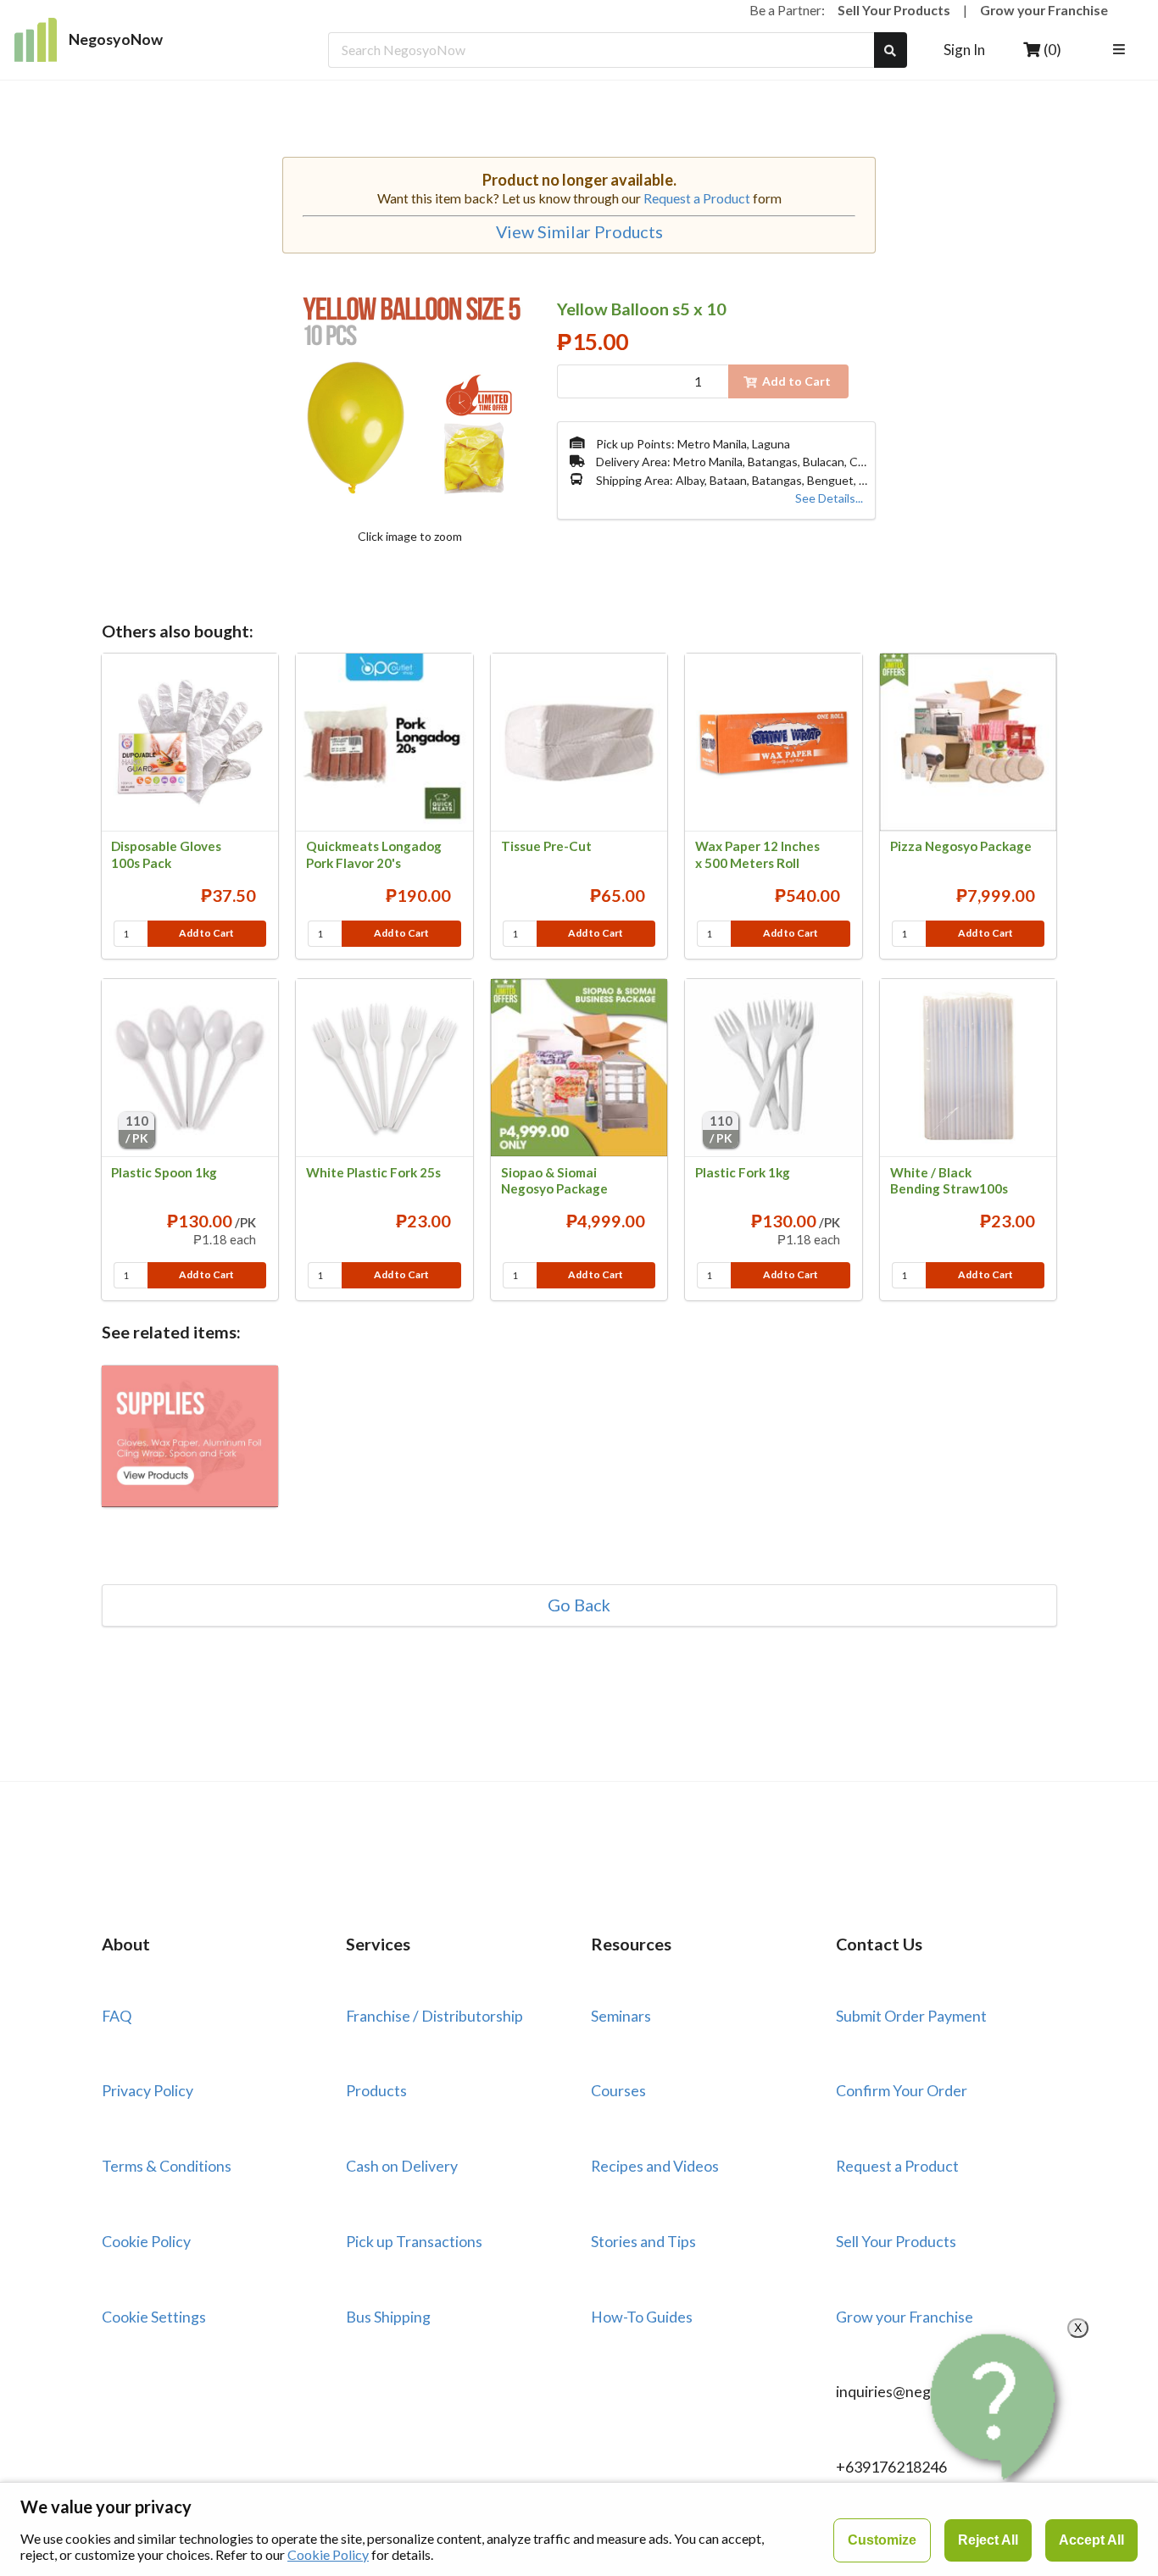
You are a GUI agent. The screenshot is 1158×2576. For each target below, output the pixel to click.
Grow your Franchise (1044, 10)
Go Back (579, 1605)
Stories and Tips (643, 2241)
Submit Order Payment (911, 2016)
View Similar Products (579, 232)
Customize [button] (882, 2540)
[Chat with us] (997, 2407)
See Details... (829, 498)
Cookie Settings (154, 2317)
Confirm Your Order (902, 2090)
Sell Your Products (894, 10)
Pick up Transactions (414, 2241)
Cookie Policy (146, 2241)
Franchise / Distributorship (434, 2016)
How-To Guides (642, 2317)
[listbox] (1122, 50)
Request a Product (697, 198)
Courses (618, 2090)
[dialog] (579, 2529)
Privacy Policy (148, 2090)
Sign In (964, 50)
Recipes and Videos (655, 2166)
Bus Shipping (388, 2317)
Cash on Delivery (402, 2166)
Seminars (621, 2016)
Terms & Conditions (167, 2166)
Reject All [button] (988, 2540)
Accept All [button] (1091, 2540)
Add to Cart (206, 933)
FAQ (117, 2016)
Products (376, 2090)
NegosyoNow (116, 39)
